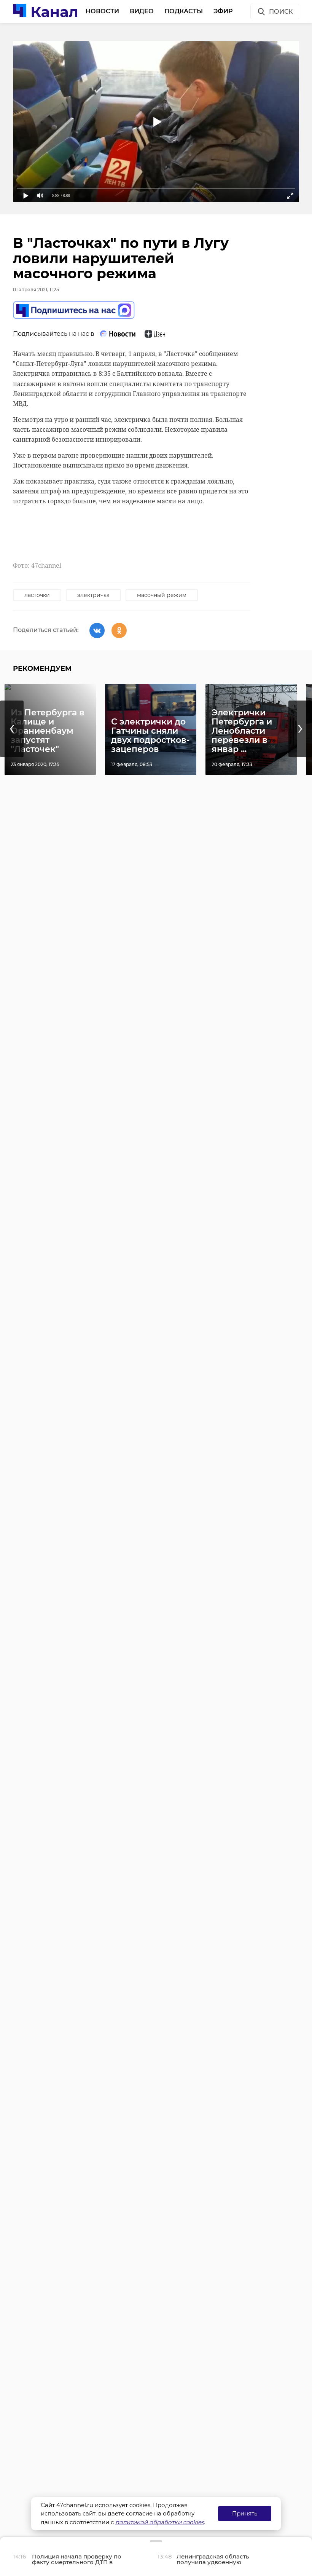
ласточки (37, 595)
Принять (245, 2513)
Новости (102, 11)
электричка (93, 595)
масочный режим (162, 595)
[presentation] (12, 729)
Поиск (281, 12)
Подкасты (184, 11)
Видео (142, 11)
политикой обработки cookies (160, 2522)
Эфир (223, 11)
